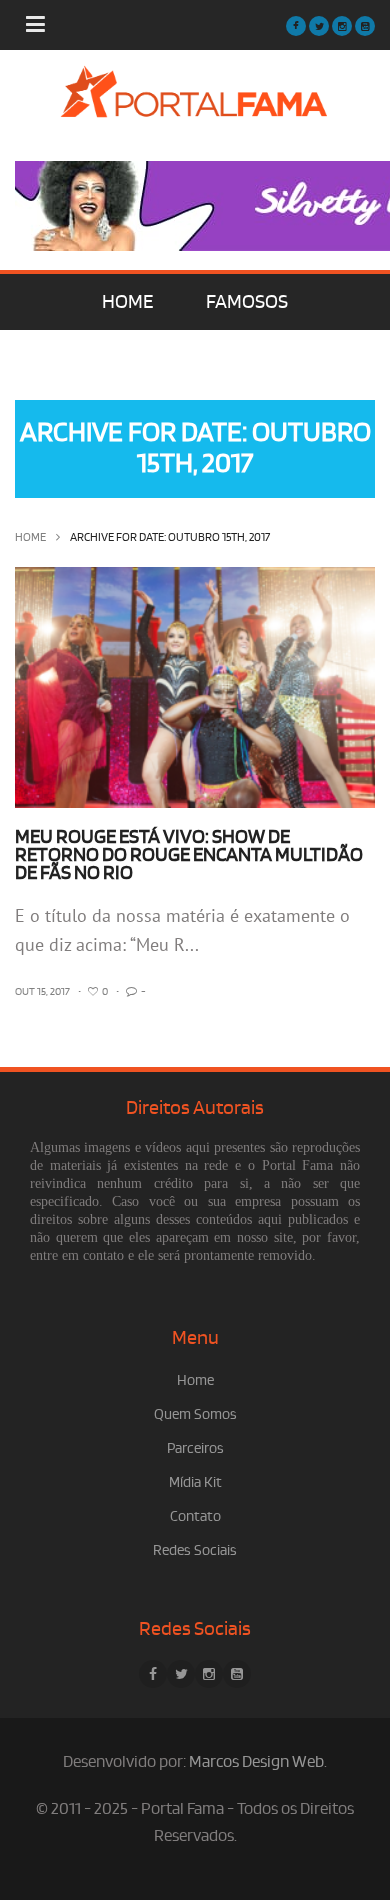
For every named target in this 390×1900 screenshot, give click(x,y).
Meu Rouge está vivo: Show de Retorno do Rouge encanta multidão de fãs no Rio (189, 855)
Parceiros (195, 1448)
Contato (195, 1516)
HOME (127, 302)
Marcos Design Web (256, 1762)
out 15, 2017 (42, 992)
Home (30, 537)
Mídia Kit (195, 1482)
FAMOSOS (247, 302)
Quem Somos (195, 1414)
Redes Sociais (195, 1550)
